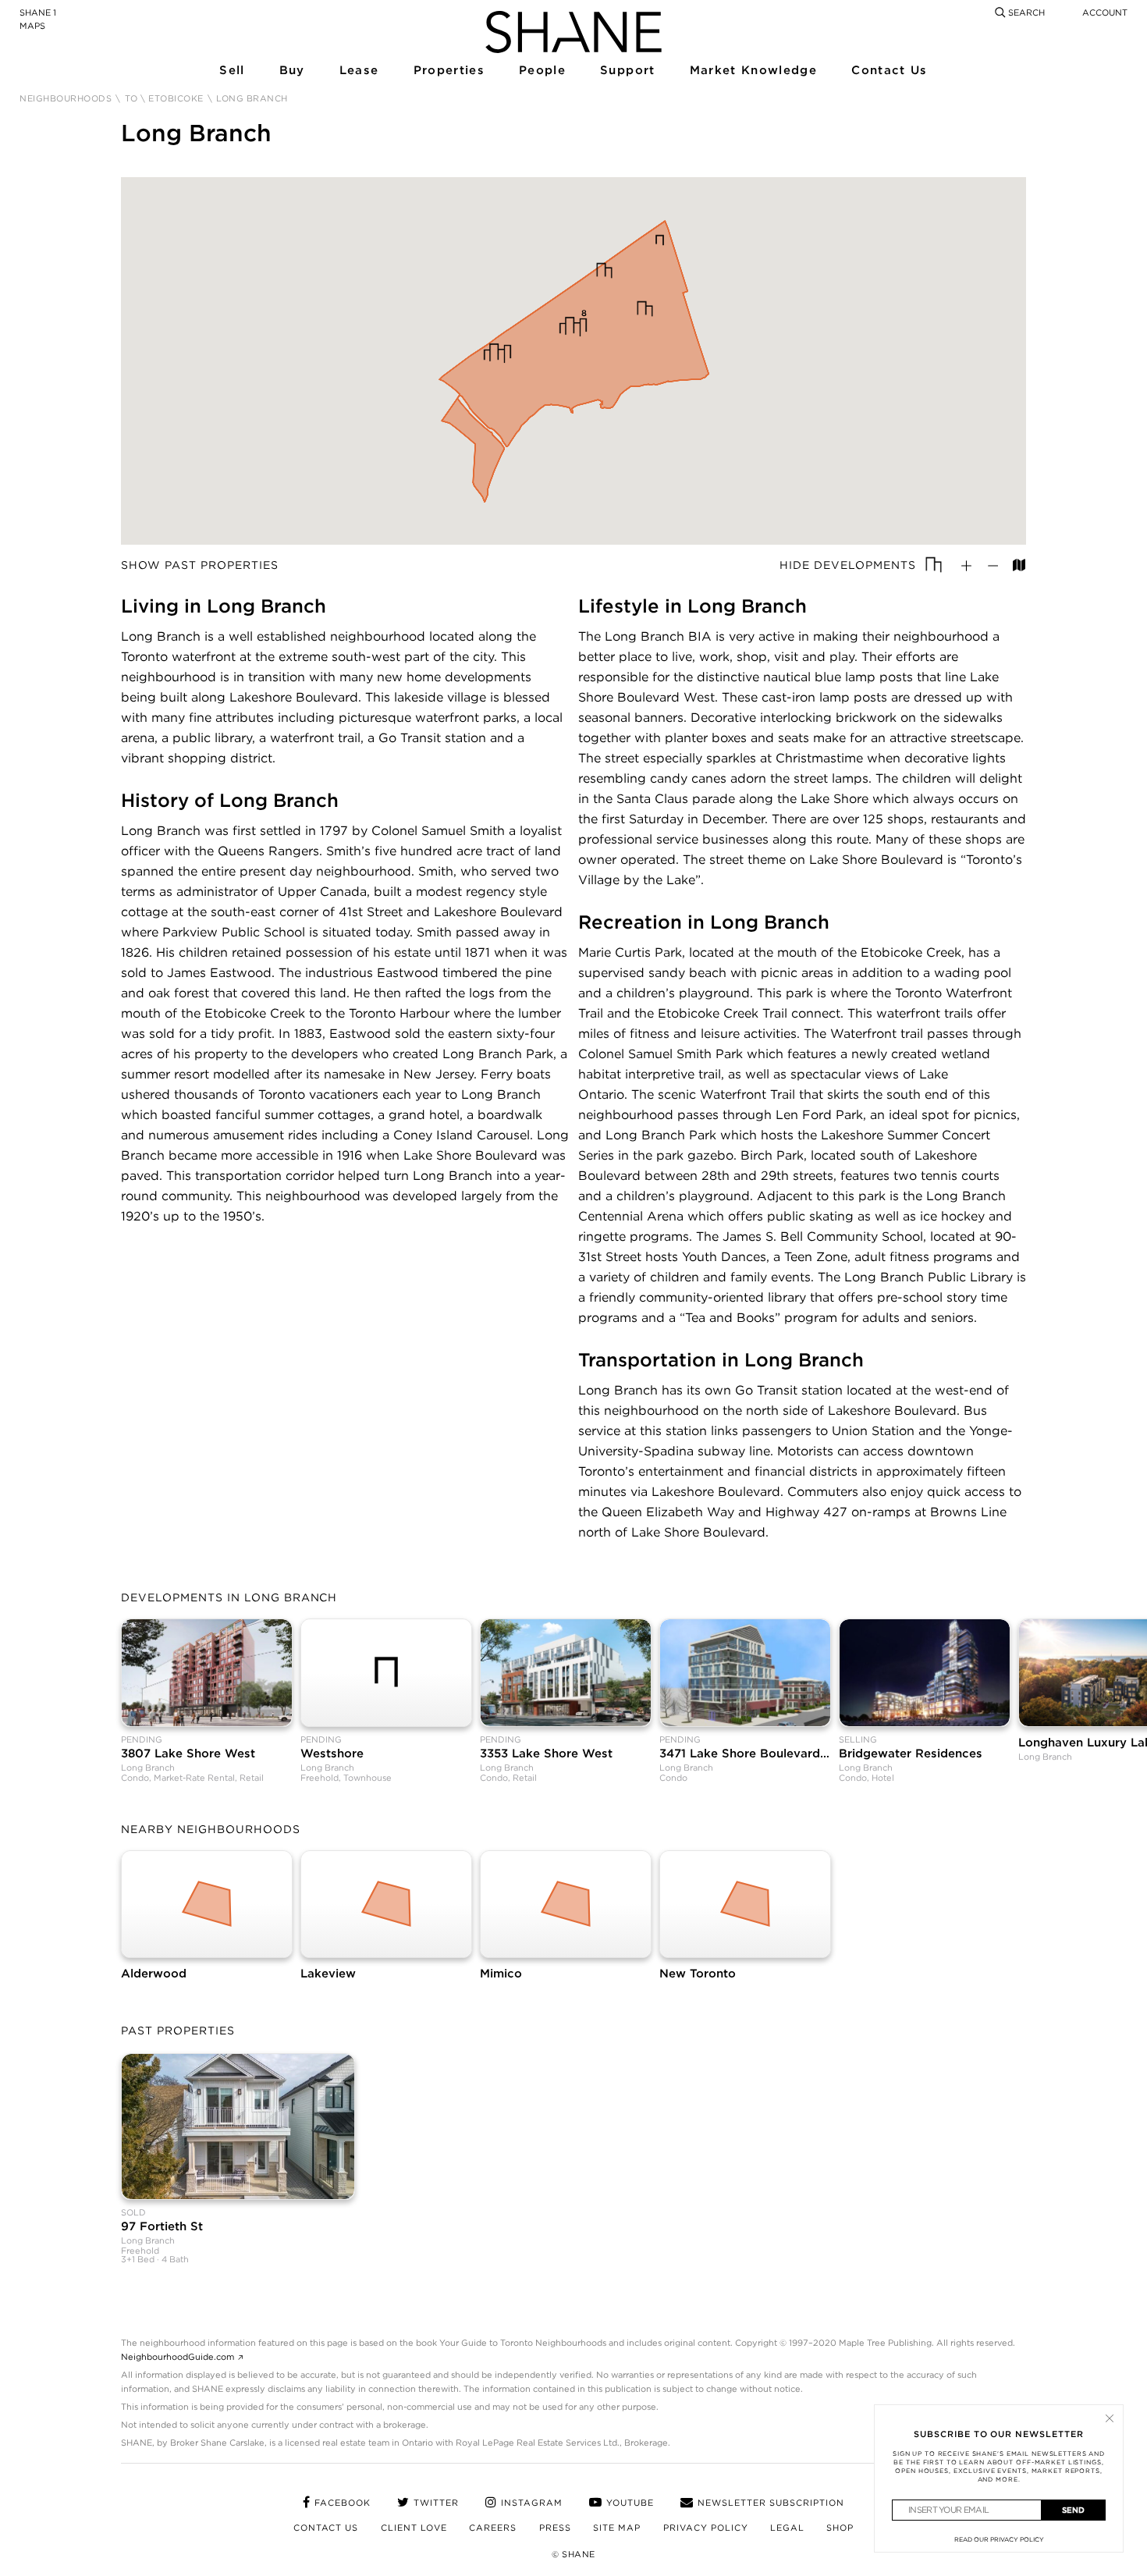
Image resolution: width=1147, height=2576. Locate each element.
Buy (292, 71)
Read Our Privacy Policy (999, 2539)
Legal (787, 2528)
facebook (343, 2503)
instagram (532, 2503)
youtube (630, 2503)
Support (627, 71)
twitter (436, 2503)
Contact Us (888, 71)
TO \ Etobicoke (164, 99)
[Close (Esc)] (1110, 2418)
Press (555, 2528)
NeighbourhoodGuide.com (178, 2357)
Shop (840, 2528)
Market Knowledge (752, 71)
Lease (359, 71)
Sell (231, 71)
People (542, 71)
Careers (493, 2528)
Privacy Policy (706, 2528)
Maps (32, 26)
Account (1105, 12)
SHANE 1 (38, 12)
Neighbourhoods (66, 99)
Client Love (414, 2528)
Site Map (617, 2528)
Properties (448, 71)
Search (1025, 12)
